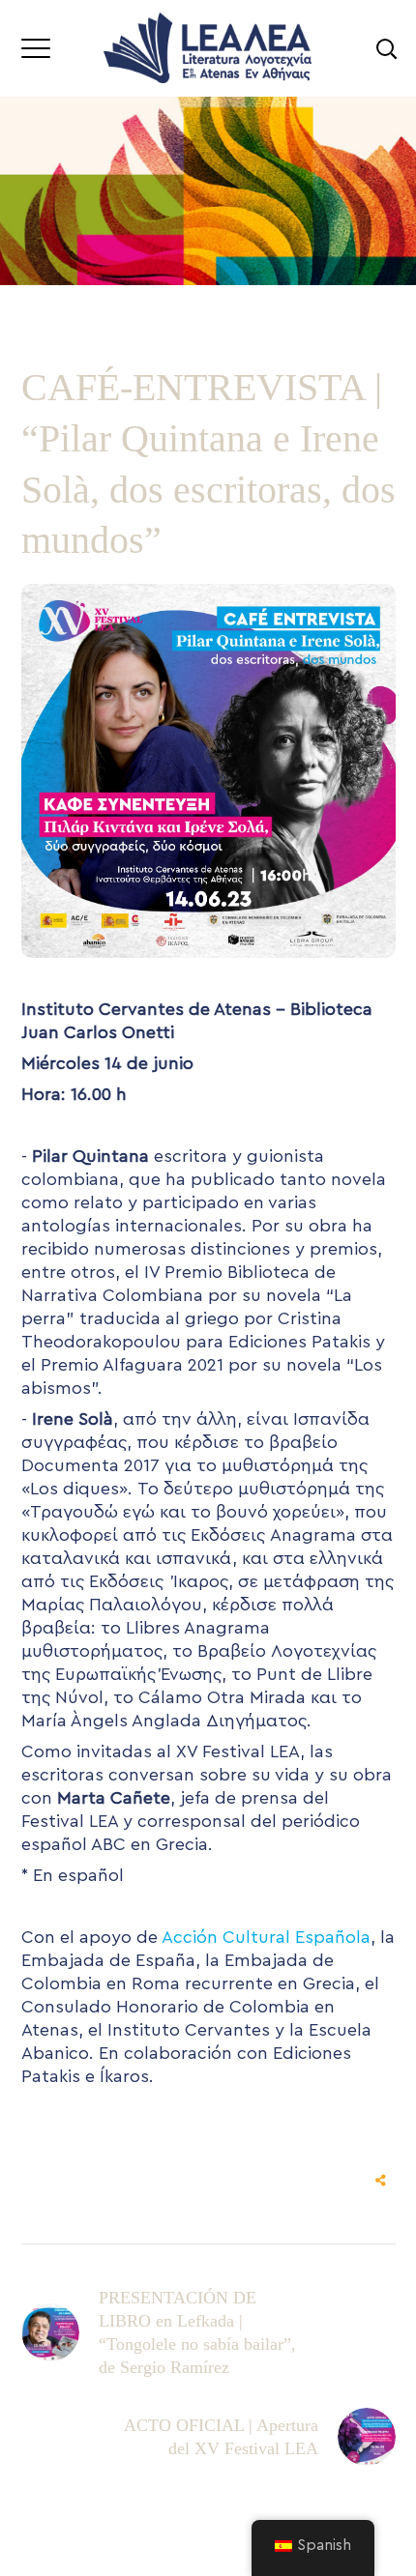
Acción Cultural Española (266, 1937)
